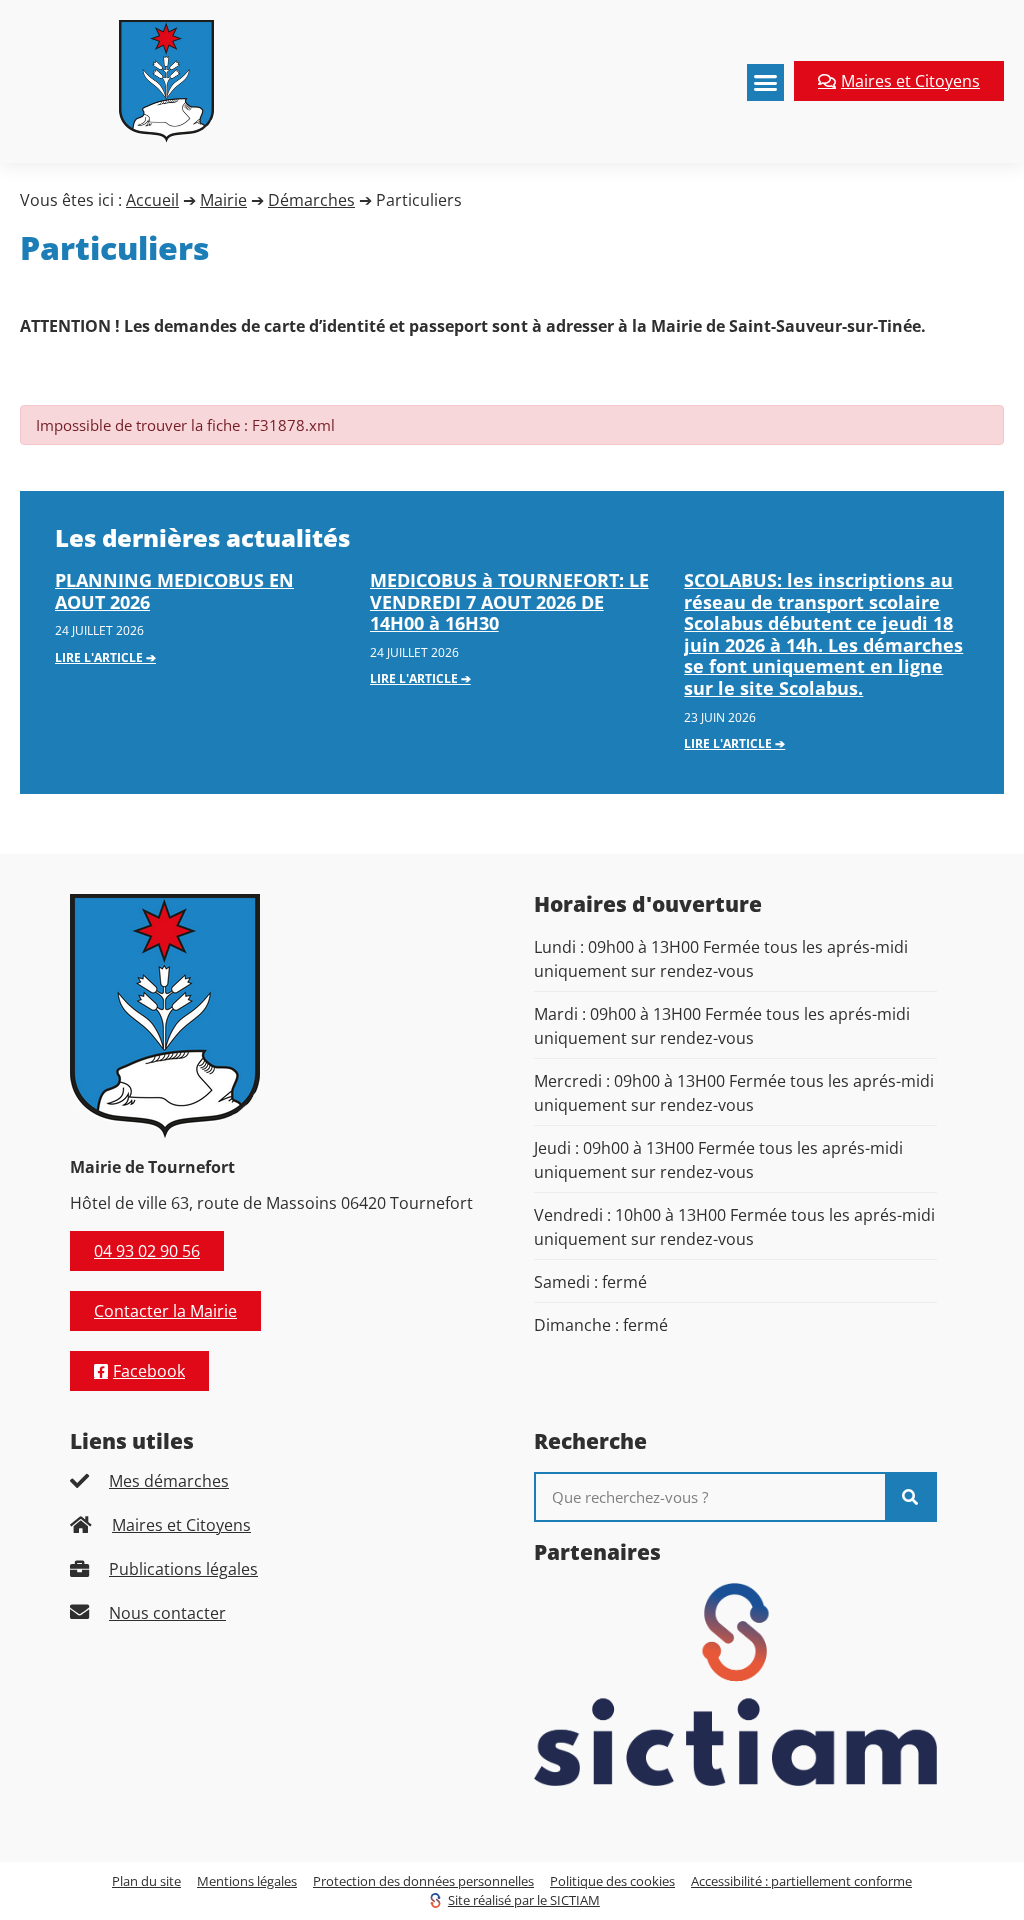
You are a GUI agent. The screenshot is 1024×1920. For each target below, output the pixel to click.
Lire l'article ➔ (105, 657)
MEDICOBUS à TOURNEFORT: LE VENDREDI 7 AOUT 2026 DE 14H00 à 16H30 (509, 601)
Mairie (223, 200)
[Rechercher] (910, 1497)
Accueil (152, 200)
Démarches (311, 200)
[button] (766, 83)
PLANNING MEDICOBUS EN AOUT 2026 (174, 591)
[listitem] (272, 1481)
